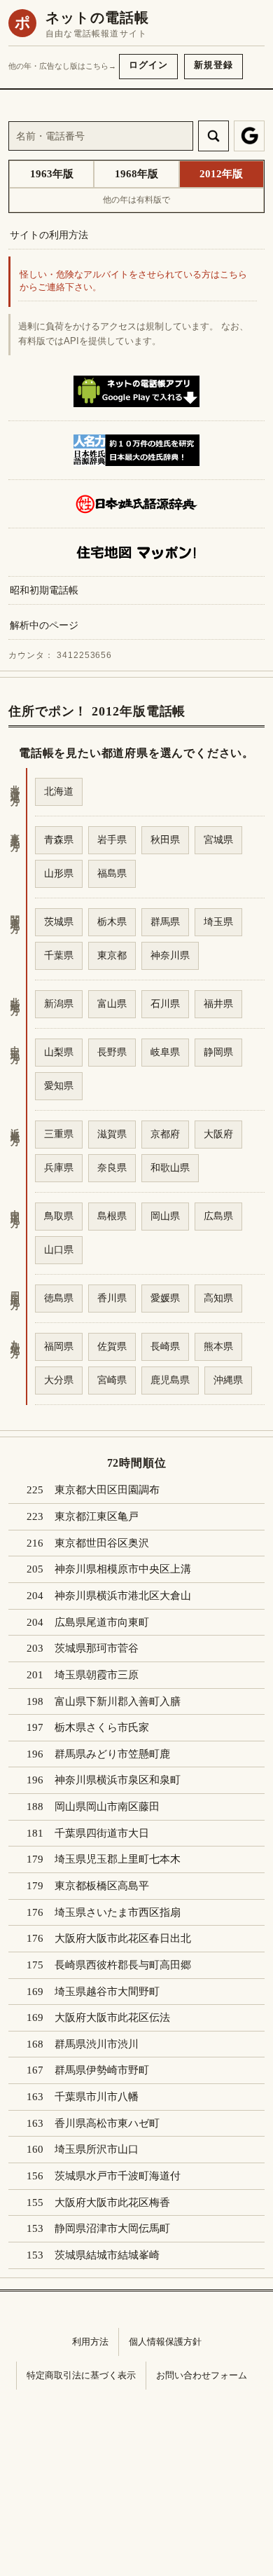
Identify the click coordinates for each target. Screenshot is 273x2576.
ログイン (148, 65)
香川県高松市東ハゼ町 (107, 2123)
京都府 (165, 1134)
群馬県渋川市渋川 (97, 2044)
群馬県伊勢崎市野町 (102, 2070)
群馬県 (165, 922)
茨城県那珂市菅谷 (97, 1648)
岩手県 (112, 840)
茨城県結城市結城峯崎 (107, 2255)
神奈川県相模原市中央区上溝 (123, 1569)
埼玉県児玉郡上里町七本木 (118, 1859)
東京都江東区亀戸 (97, 1516)
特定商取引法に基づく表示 (81, 2375)
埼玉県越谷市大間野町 (107, 1992)
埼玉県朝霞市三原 (97, 1675)
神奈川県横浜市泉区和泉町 (118, 1780)
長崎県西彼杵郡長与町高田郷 (123, 1965)
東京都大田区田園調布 (107, 1490)
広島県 (218, 1216)
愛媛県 (165, 1298)
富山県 (112, 1003)
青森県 (59, 840)
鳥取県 (59, 1216)
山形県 (59, 873)
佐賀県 (112, 1346)
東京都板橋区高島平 (102, 1886)
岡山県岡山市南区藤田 (107, 1807)
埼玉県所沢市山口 (97, 2149)
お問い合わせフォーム (202, 2375)
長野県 (112, 1052)
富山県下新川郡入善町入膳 (118, 1701)
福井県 (218, 1003)
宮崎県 (112, 1380)
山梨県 (59, 1052)
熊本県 (218, 1346)
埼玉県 (218, 922)
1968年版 (136, 174)
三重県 (59, 1134)
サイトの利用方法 (49, 235)
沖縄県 (228, 1380)
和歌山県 (170, 1167)
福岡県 (59, 1346)
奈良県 (112, 1167)
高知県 (218, 1298)
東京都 (112, 955)
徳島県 (59, 1298)
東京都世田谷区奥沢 (102, 1543)
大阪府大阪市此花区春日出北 (123, 1938)
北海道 (59, 791)
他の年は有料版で (136, 200)
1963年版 (52, 174)
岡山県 (165, 1216)
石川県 (165, 1003)
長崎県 (165, 1346)
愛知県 (59, 1085)
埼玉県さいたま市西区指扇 (118, 1912)
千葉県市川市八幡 (97, 2097)
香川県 (112, 1298)
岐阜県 (165, 1052)
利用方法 (90, 2342)
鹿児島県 (170, 1380)
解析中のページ (44, 625)
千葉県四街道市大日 (102, 1833)
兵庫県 (59, 1167)
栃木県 (112, 922)
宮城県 (218, 840)
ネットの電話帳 (97, 18)
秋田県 (165, 840)
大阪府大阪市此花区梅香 (112, 2202)
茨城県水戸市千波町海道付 (118, 2176)
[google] (249, 136)
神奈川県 (170, 955)
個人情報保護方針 (165, 2342)
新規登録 (213, 65)
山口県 (59, 1249)
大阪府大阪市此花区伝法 (112, 2017)
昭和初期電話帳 (44, 590)
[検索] (213, 136)
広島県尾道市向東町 (102, 1622)
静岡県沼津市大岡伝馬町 (112, 2228)
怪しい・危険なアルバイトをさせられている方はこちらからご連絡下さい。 (133, 281)
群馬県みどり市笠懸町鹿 (112, 1754)
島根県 (112, 1216)
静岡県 (218, 1052)
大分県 (59, 1380)
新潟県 (59, 1003)
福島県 (112, 873)
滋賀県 (112, 1134)
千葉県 (59, 955)
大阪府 (218, 1134)
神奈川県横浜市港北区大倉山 (123, 1596)
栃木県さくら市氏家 (102, 1727)
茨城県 (59, 922)
